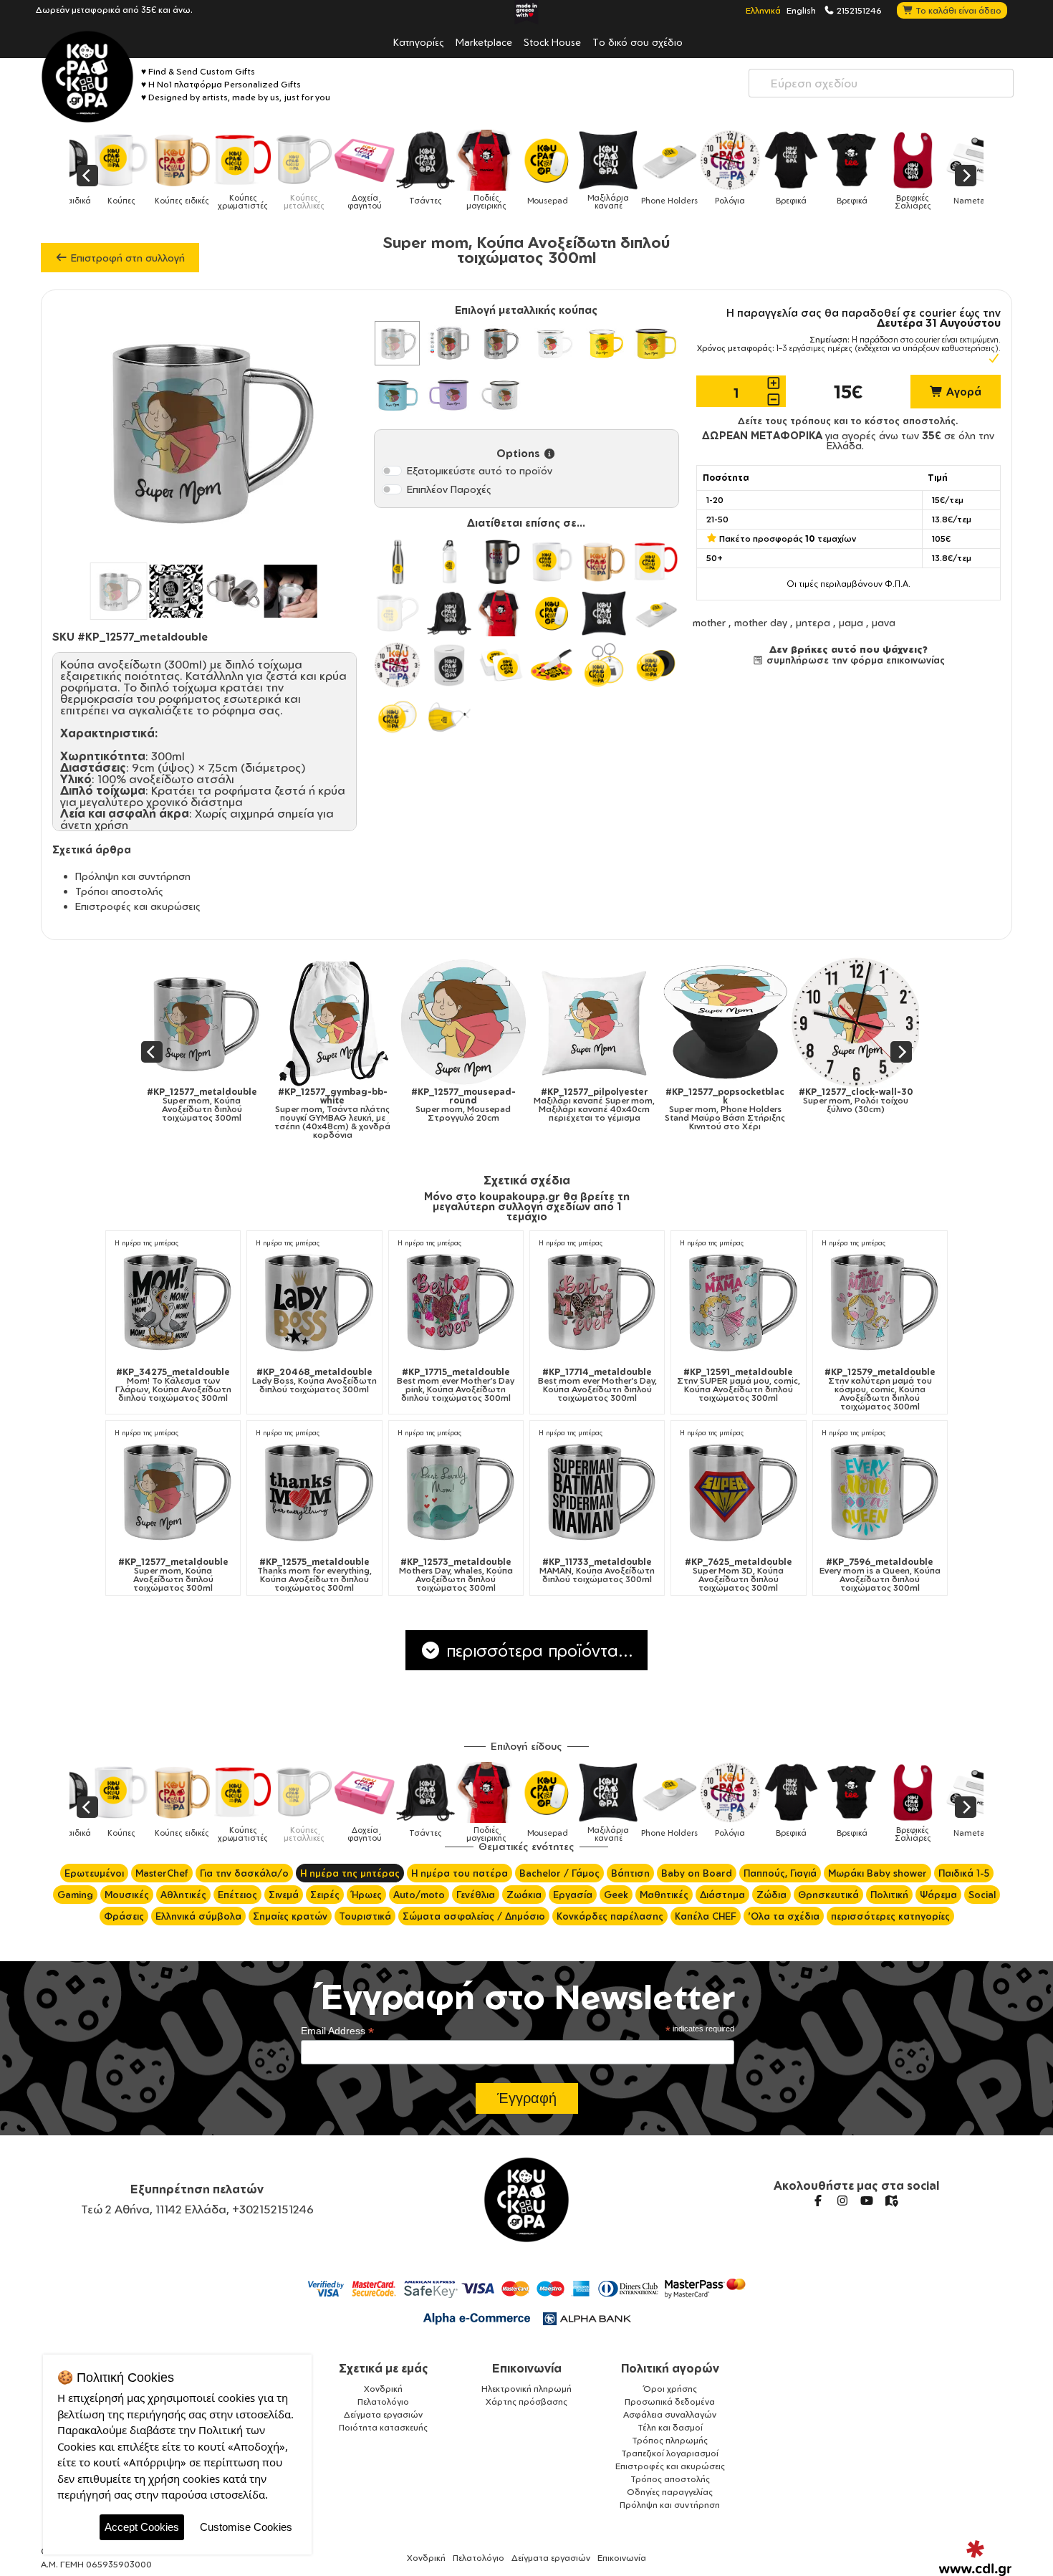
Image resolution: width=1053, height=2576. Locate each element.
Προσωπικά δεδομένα (670, 2402)
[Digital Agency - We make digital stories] (975, 2558)
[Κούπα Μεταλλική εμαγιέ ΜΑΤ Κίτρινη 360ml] (655, 343)
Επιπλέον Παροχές (449, 489)
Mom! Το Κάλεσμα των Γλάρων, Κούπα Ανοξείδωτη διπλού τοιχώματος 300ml (173, 1385)
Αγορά (962, 392)
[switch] (392, 471)
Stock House (552, 42)
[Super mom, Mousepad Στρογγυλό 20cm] (455, 1022)
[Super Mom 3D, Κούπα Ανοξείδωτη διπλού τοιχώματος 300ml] (738, 1490)
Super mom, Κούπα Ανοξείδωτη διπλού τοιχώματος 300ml (193, 1105)
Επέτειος (237, 1895)
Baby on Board (697, 1873)
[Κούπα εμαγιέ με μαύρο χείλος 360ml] (501, 395)
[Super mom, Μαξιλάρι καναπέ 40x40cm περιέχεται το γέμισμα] (586, 1022)
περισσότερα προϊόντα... (537, 1650)
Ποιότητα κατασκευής (383, 2427)
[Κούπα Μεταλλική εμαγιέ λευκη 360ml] (552, 343)
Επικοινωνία (527, 2368)
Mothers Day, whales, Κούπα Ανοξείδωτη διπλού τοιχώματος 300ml (456, 1575)
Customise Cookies (246, 2527)
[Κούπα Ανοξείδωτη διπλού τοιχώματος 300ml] (397, 343)
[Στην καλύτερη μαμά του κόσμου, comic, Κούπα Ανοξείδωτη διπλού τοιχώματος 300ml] (880, 1300)
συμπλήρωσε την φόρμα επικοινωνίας (854, 660)
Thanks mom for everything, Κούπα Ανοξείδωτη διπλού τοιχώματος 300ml (314, 1575)
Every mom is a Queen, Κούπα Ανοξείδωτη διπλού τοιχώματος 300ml (880, 1575)
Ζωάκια (524, 1895)
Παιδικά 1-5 (964, 1873)
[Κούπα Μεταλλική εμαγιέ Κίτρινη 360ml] (604, 343)
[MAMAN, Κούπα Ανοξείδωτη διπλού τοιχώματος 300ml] (597, 1490)
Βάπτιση (630, 1873)
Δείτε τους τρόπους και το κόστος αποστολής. (848, 421)
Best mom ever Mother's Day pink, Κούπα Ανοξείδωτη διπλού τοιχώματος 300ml (456, 1385)
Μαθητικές (664, 1895)
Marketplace (484, 42)
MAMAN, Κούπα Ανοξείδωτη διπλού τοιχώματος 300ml (597, 1571)
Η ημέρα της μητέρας (146, 1243)
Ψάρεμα (938, 1895)
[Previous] (87, 176)
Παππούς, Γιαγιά (780, 1873)
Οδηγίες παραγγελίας (670, 2492)
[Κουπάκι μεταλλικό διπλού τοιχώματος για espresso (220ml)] (501, 343)
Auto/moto (419, 1895)
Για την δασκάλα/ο (244, 1873)
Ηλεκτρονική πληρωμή (526, 2389)
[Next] (966, 176)
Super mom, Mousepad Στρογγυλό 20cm (454, 1105)
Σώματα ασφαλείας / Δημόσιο (474, 1916)
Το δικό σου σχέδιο (638, 42)
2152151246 (858, 10)
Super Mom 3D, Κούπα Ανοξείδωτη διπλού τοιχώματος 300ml (739, 1575)
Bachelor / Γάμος (559, 1873)
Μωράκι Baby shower (877, 1873)
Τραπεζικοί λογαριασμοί (670, 2453)
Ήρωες (366, 1895)
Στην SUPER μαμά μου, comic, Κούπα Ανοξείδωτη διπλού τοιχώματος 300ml (739, 1385)
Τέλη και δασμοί (670, 2427)
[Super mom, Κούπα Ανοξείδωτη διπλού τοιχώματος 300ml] (193, 1022)
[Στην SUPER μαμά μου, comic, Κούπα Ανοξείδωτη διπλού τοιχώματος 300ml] (738, 1300)
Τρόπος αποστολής (670, 2479)
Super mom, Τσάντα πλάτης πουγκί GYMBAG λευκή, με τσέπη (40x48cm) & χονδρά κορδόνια (324, 1114)
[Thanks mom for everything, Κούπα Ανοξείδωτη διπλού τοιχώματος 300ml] (314, 1490)
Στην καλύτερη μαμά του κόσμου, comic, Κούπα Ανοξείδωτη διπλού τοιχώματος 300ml (880, 1389)
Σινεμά (284, 1895)
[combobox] (881, 83)
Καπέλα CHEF (706, 1916)
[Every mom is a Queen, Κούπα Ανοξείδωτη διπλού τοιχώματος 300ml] (880, 1490)
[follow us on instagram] (842, 2201)
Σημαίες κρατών (290, 1916)
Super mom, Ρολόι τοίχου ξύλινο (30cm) (847, 1101)
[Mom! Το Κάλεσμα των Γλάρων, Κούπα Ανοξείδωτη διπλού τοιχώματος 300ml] (173, 1300)
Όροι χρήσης (670, 2389)
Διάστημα (722, 1895)
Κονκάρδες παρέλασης (610, 1916)
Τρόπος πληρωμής (670, 2440)
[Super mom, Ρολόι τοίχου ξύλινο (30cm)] (847, 1022)
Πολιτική (889, 1895)
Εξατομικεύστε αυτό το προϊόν (480, 470)
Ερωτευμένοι (94, 1873)
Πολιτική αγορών (670, 2368)
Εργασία (573, 1895)
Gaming (75, 1895)
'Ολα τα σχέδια (784, 1916)
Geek (616, 1895)
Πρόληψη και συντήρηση (133, 876)
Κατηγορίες (419, 42)
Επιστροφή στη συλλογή (126, 258)
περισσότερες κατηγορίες (890, 1916)
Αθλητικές (183, 1895)
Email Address (337, 2031)
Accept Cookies (142, 2527)
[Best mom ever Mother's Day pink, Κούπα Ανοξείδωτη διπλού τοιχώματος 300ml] (456, 1300)
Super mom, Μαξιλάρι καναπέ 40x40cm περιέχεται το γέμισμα (586, 1105)
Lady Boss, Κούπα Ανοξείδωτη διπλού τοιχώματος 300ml (314, 1381)
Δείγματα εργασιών (383, 2414)
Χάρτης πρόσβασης (526, 2402)
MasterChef (162, 1873)
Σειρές (325, 1895)
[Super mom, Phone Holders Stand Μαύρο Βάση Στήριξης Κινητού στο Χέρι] (716, 1022)
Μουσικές (127, 1895)
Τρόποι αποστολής (119, 891)
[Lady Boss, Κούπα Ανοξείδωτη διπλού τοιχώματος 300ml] (314, 1300)
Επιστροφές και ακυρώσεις (138, 906)
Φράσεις (124, 1916)
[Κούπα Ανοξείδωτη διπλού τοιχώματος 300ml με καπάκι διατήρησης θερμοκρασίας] (449, 343)
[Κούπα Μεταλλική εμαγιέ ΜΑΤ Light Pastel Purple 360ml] (449, 395)
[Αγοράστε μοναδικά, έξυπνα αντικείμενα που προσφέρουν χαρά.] (87, 77)
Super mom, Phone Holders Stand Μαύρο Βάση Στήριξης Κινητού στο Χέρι (716, 1109)
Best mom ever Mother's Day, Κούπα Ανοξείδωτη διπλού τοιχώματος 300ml (597, 1385)
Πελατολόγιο (383, 2402)
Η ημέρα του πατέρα (460, 1873)
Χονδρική (383, 2389)
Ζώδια (771, 1895)
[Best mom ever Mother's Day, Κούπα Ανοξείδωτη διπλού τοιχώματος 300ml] (597, 1300)
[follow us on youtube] (867, 2201)
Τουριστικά (365, 1916)
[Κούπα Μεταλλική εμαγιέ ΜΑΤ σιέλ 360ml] (397, 395)
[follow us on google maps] (891, 2201)
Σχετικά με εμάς (384, 2368)
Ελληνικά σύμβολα (198, 1916)
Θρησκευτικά (828, 1895)
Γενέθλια (476, 1895)
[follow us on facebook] (818, 2201)
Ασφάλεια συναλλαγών (670, 2414)
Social (982, 1895)
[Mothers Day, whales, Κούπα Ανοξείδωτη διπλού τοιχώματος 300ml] (456, 1490)
